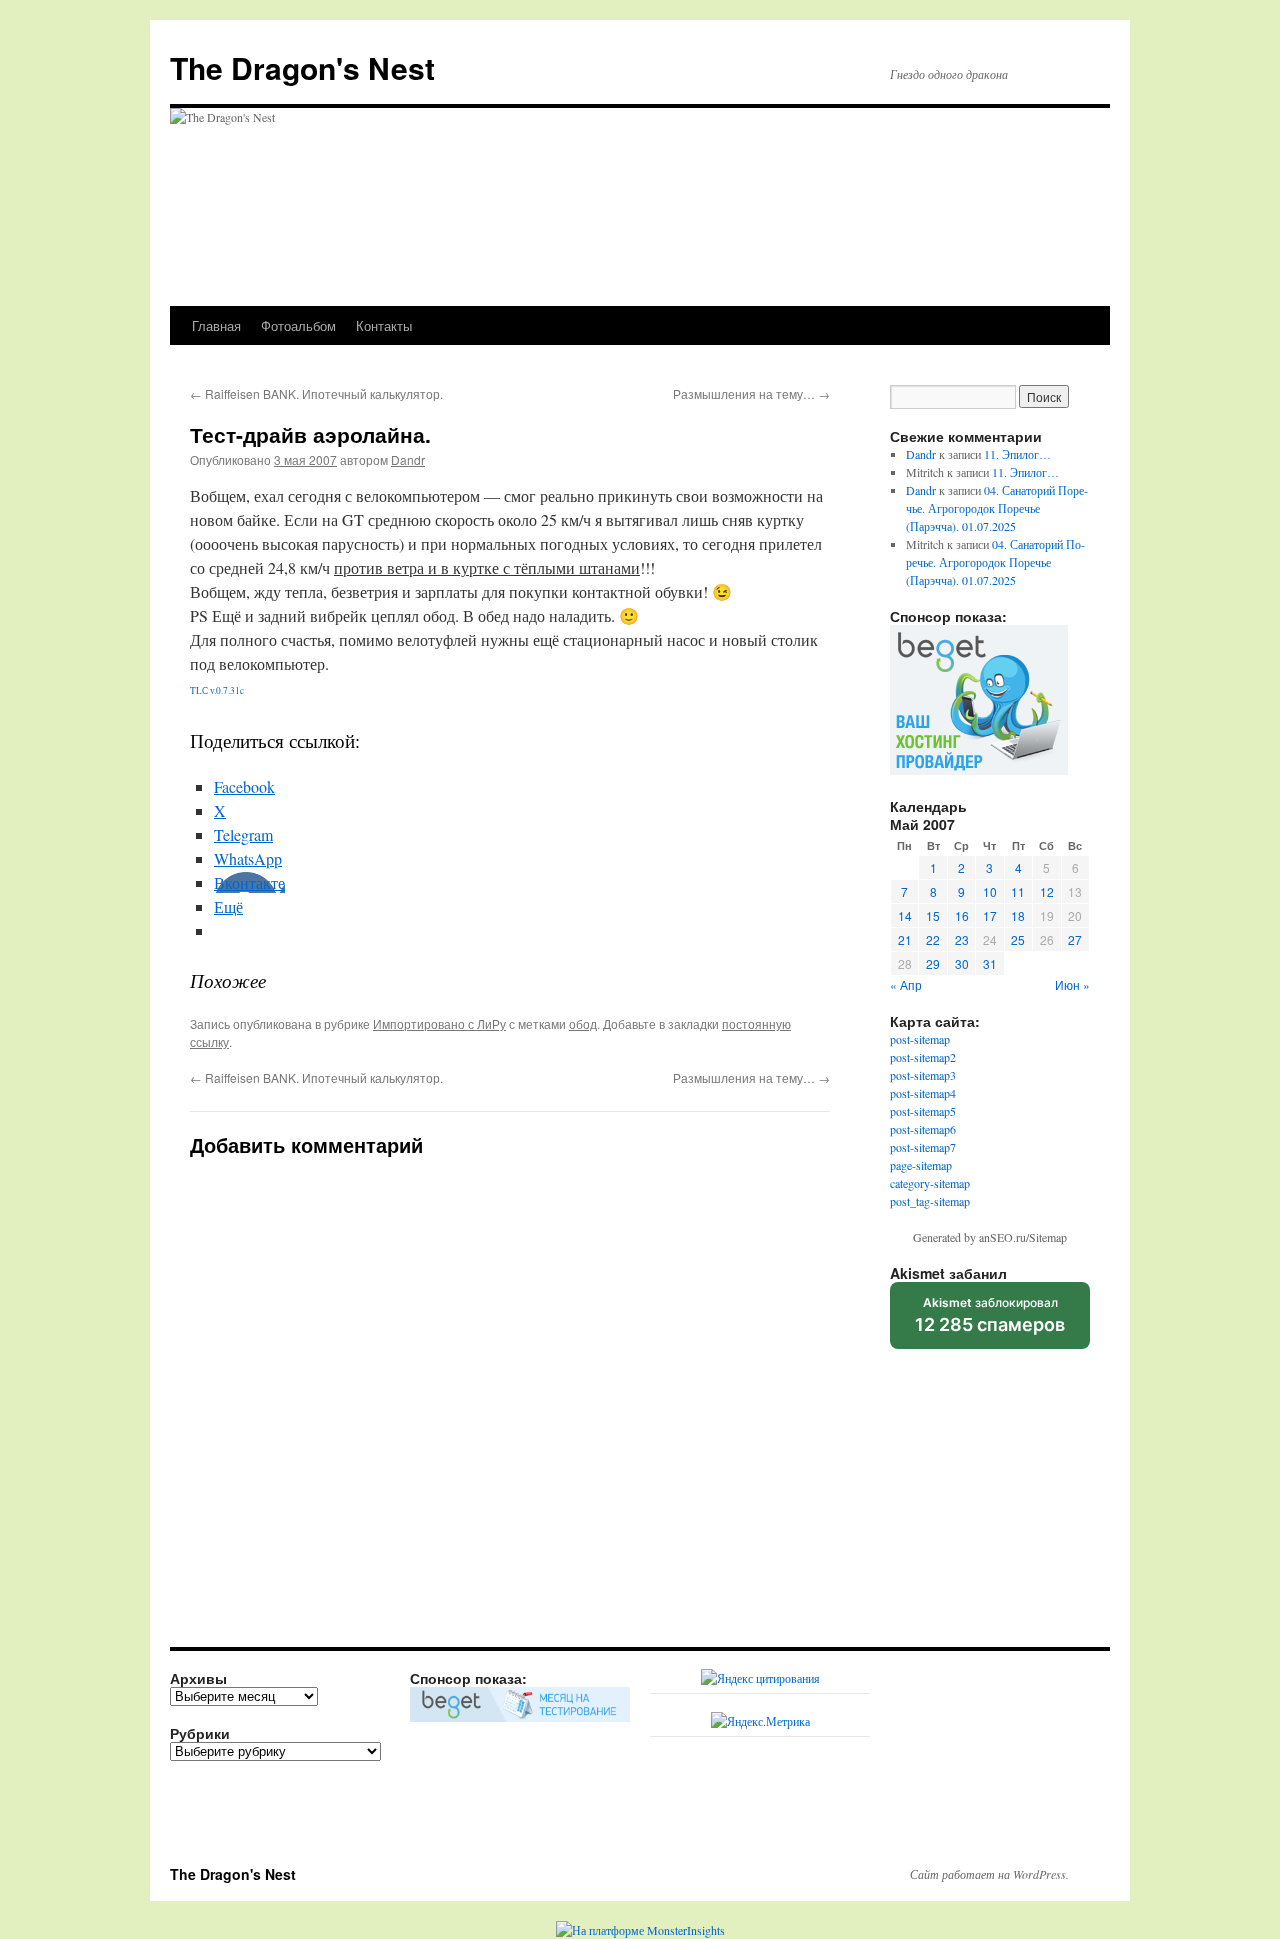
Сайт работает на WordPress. (989, 1874)
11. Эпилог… (1017, 454)
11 (1018, 891)
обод (583, 1023)
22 (933, 939)
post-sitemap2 (923, 1057)
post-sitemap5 (923, 1111)
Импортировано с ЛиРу (439, 1023)
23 (962, 939)
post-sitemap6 (923, 1129)
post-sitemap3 (923, 1075)
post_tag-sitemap (930, 1201)
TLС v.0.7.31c (217, 690)
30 (962, 963)
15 (933, 915)
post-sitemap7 (923, 1147)
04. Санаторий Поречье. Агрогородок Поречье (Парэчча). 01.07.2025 (997, 508)
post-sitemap (920, 1039)
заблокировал (990, 1322)
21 (905, 939)
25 (1018, 939)
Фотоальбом (298, 325)
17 (990, 915)
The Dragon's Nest (302, 67)
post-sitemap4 (923, 1093)
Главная (216, 325)
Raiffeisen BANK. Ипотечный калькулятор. (316, 393)
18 (1018, 915)
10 (990, 891)
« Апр (906, 984)
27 (1075, 939)
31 (990, 963)
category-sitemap (930, 1183)
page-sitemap (921, 1165)
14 (905, 915)
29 (933, 963)
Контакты (384, 325)
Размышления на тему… (751, 393)
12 (1047, 891)
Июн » (1072, 984)
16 (962, 915)
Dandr (408, 459)
